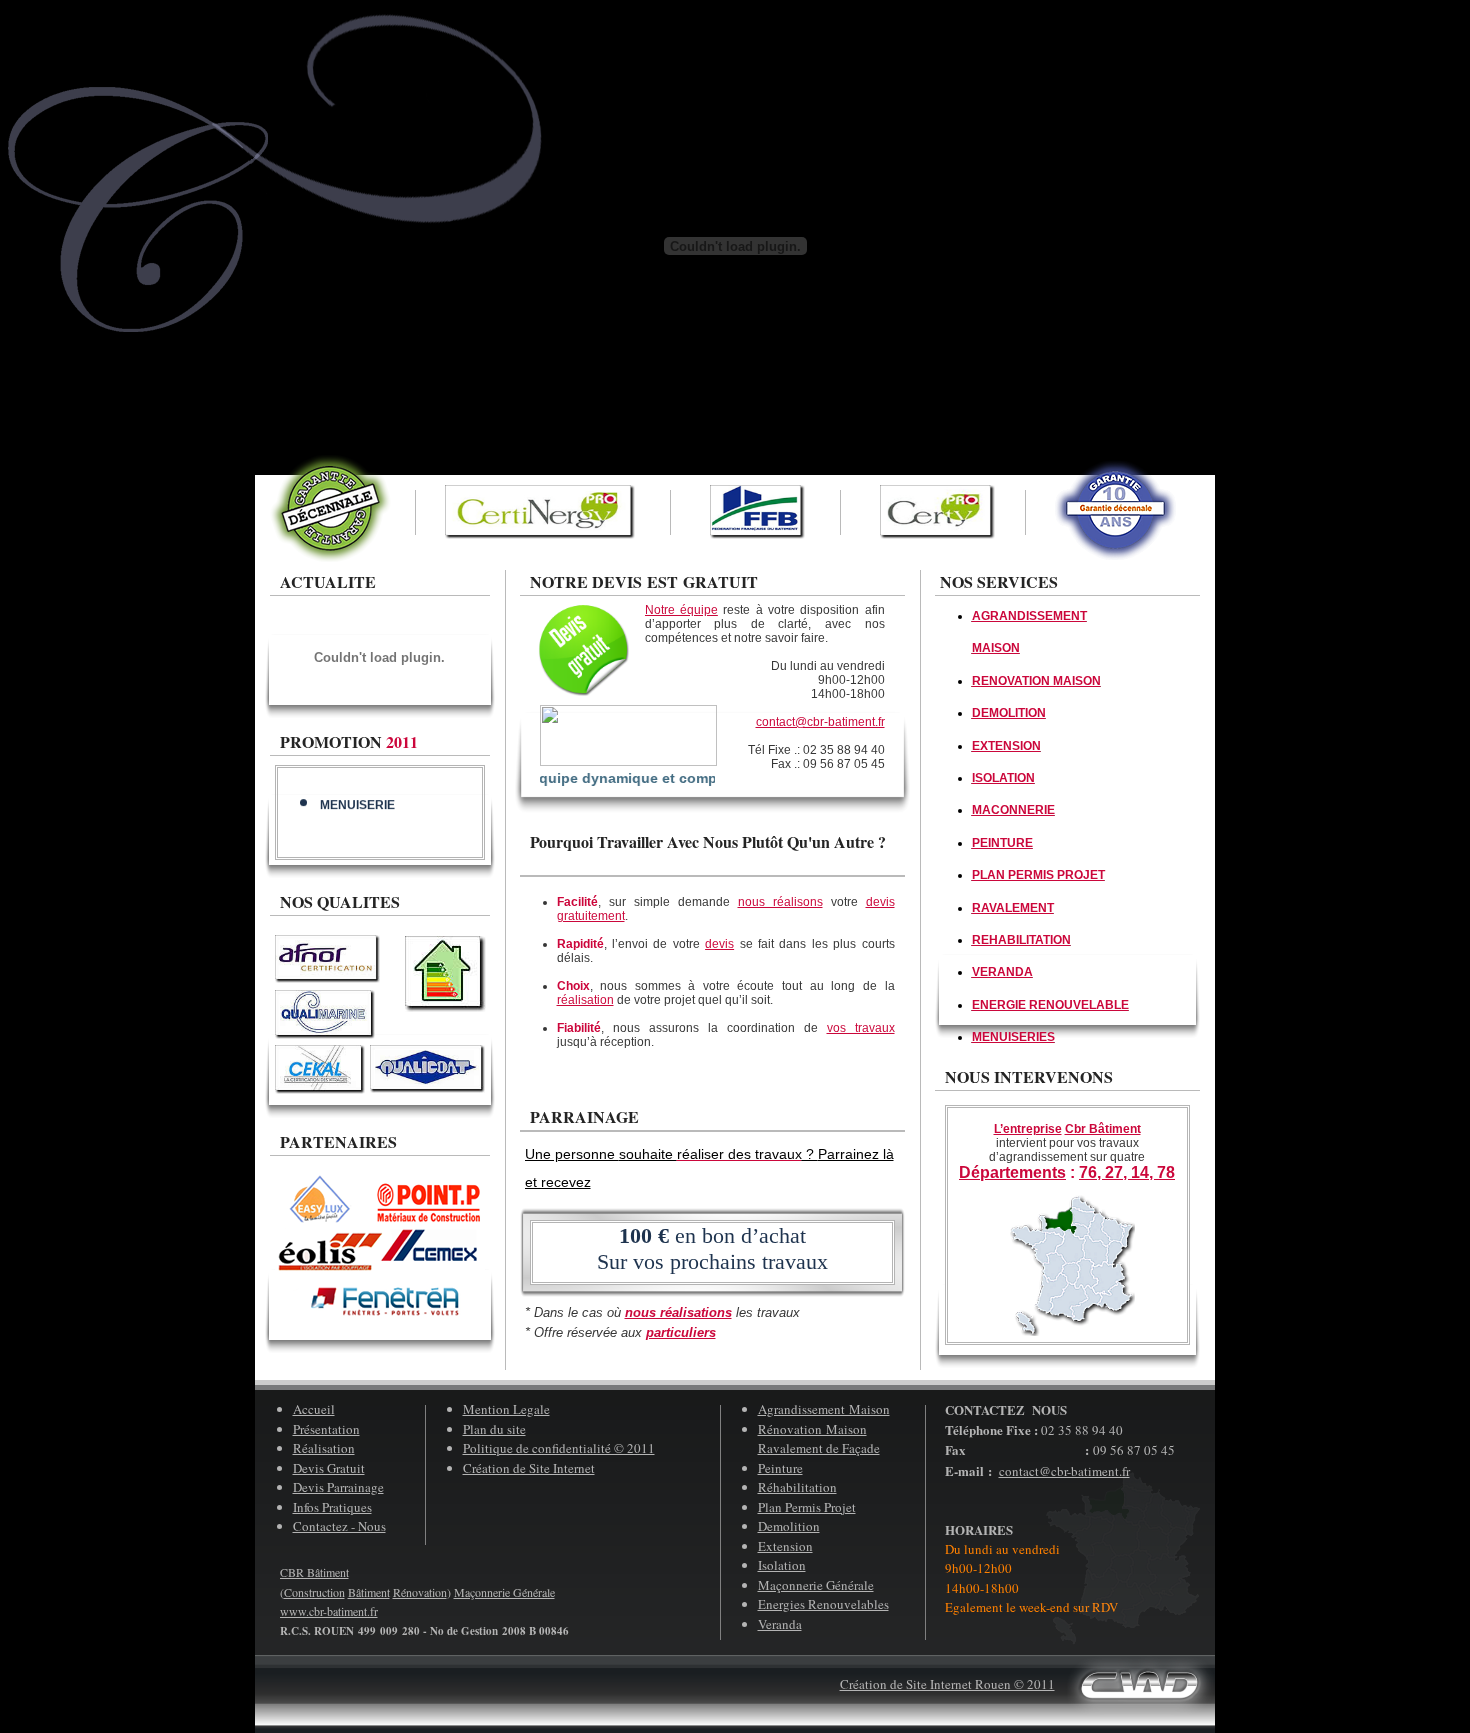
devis (719, 944)
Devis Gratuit (329, 1468)
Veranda (780, 1624)
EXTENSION (1006, 746)
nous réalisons (780, 902)
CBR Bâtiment (314, 1572)
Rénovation (420, 1592)
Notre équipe (681, 610)
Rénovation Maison (812, 1429)
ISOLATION (1003, 778)
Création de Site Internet (529, 1468)
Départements (1012, 1172)
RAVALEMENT (1013, 908)
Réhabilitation (797, 1487)
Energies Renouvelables (823, 1604)
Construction (314, 1592)
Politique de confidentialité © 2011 (559, 1448)
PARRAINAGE (584, 1116)
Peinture (780, 1468)
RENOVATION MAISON (1036, 681)
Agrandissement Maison (824, 1409)
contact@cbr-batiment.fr (820, 722)
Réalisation (324, 1448)
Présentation (326, 1429)
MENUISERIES (1013, 1037)
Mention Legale (506, 1409)
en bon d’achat (712, 1235)
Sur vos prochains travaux (712, 1261)
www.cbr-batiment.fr (329, 1611)
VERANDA (1002, 972)
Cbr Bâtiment (1103, 1129)
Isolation (782, 1565)
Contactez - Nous (339, 1526)
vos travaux (861, 1028)
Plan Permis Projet (807, 1507)
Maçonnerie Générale (816, 1585)
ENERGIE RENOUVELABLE (1050, 1005)
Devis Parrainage (338, 1487)
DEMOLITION (1009, 713)
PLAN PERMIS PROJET (1038, 875)
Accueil (314, 1409)
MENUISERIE (357, 795)
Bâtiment (369, 1592)
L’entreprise (1028, 1129)
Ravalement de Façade (819, 1448)
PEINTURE (1002, 843)
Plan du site (494, 1429)
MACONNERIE (1013, 810)
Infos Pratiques (332, 1507)
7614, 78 (1127, 1172)
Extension (785, 1546)
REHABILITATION (1021, 940)
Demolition (789, 1526)
